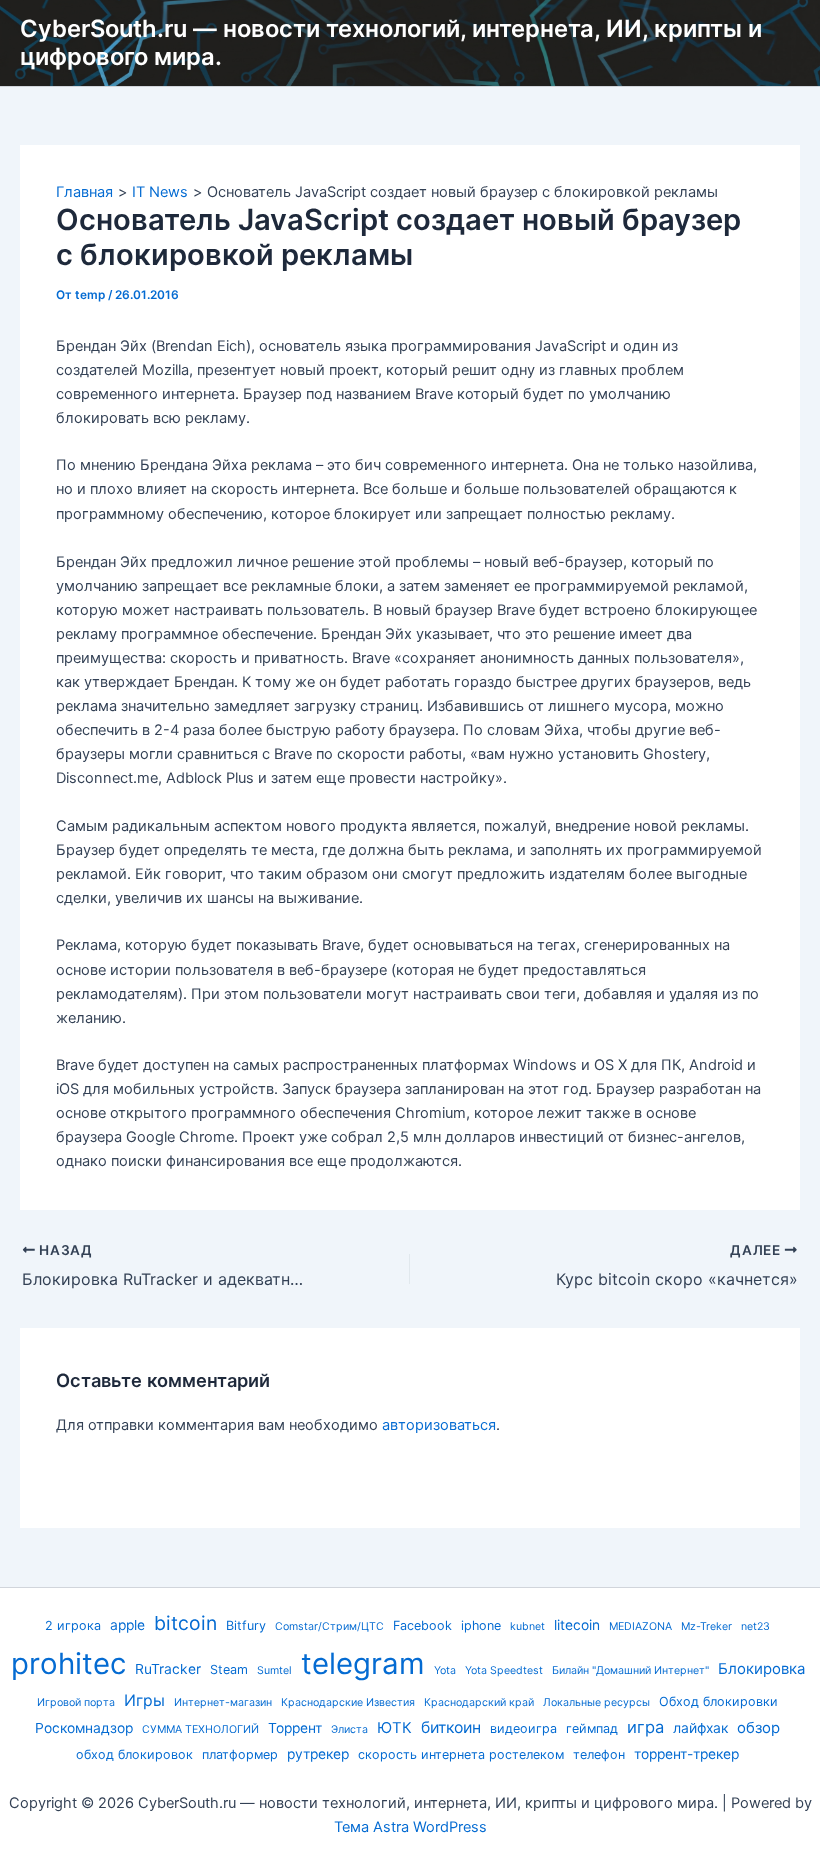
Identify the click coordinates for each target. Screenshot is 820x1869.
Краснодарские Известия (348, 1702)
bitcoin (185, 1623)
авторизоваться (439, 1425)
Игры (144, 1700)
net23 (755, 1626)
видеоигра (523, 1728)
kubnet (527, 1626)
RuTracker (168, 1669)
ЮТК (394, 1728)
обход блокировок (134, 1754)
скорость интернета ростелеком (461, 1754)
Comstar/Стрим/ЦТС (329, 1626)
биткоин (451, 1727)
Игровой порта (76, 1702)
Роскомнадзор (84, 1728)
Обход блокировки (718, 1701)
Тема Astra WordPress (410, 1827)
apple (127, 1625)
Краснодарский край (479, 1702)
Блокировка (761, 1669)
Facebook (422, 1625)
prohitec (68, 1663)
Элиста (349, 1729)
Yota (445, 1670)
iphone (481, 1625)
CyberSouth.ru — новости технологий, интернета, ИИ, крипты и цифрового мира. (391, 42)
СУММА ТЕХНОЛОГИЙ (200, 1729)
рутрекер (318, 1754)
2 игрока (73, 1625)
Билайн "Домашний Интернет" (630, 1670)
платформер (240, 1754)
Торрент (295, 1728)
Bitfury (246, 1625)
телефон (599, 1754)
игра (645, 1727)
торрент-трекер (686, 1754)
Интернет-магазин (223, 1702)
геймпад (592, 1728)
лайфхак (700, 1728)
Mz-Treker (706, 1626)
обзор (758, 1728)
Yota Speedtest (504, 1670)
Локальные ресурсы (596, 1702)
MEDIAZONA (640, 1626)
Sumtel (274, 1670)
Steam (229, 1669)
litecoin (577, 1625)
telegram (363, 1663)
